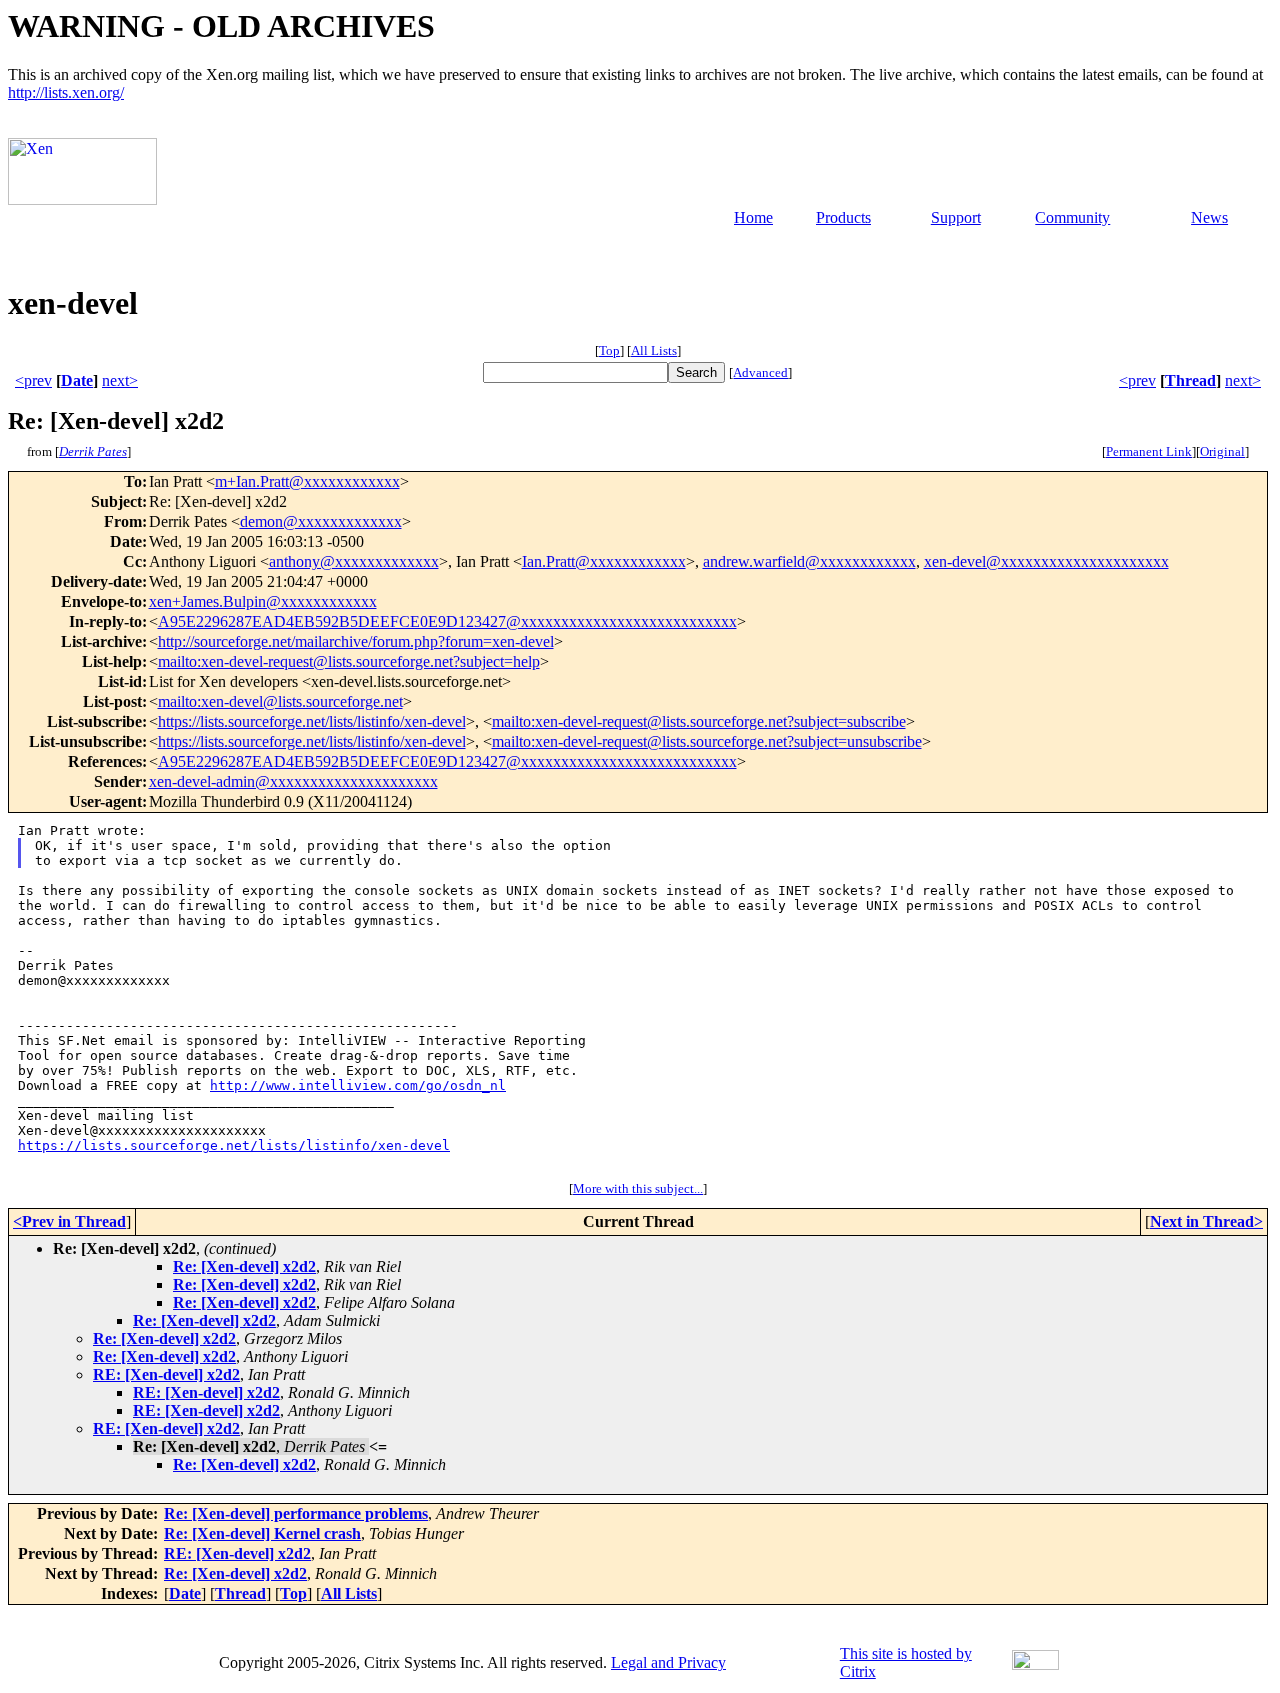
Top (609, 350)
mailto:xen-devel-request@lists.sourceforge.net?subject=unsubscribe (707, 741)
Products (843, 217)
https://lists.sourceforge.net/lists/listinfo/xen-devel (312, 721)
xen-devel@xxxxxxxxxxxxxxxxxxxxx (1046, 561)
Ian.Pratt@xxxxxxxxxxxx (604, 561)
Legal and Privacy (668, 1662)
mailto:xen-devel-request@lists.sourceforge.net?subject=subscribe (699, 721)
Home (753, 217)
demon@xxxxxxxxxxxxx (321, 521)
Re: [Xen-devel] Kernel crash (262, 1533)
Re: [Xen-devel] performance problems (296, 1513)
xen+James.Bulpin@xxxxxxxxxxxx (263, 601)
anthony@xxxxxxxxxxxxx (354, 561)
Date (77, 380)
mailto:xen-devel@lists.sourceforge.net (280, 701)
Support (956, 217)
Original (1222, 451)
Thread (1190, 380)
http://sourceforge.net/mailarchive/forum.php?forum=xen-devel (356, 641)
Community (1072, 217)
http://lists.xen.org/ (66, 92)
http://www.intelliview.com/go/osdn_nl (358, 1085)
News (1209, 217)
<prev (33, 380)
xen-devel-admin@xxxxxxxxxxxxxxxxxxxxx (293, 781)
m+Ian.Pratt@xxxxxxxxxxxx (307, 481)
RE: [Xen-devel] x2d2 (166, 1374)
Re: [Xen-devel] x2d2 (244, 1266)
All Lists (654, 350)
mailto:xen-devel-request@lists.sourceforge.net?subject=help (349, 661)
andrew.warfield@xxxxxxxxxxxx (809, 561)
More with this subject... (638, 1188)
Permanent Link (1149, 451)
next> (120, 380)
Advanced (760, 372)
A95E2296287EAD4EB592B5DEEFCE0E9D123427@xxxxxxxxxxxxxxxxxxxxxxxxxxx (447, 621)
